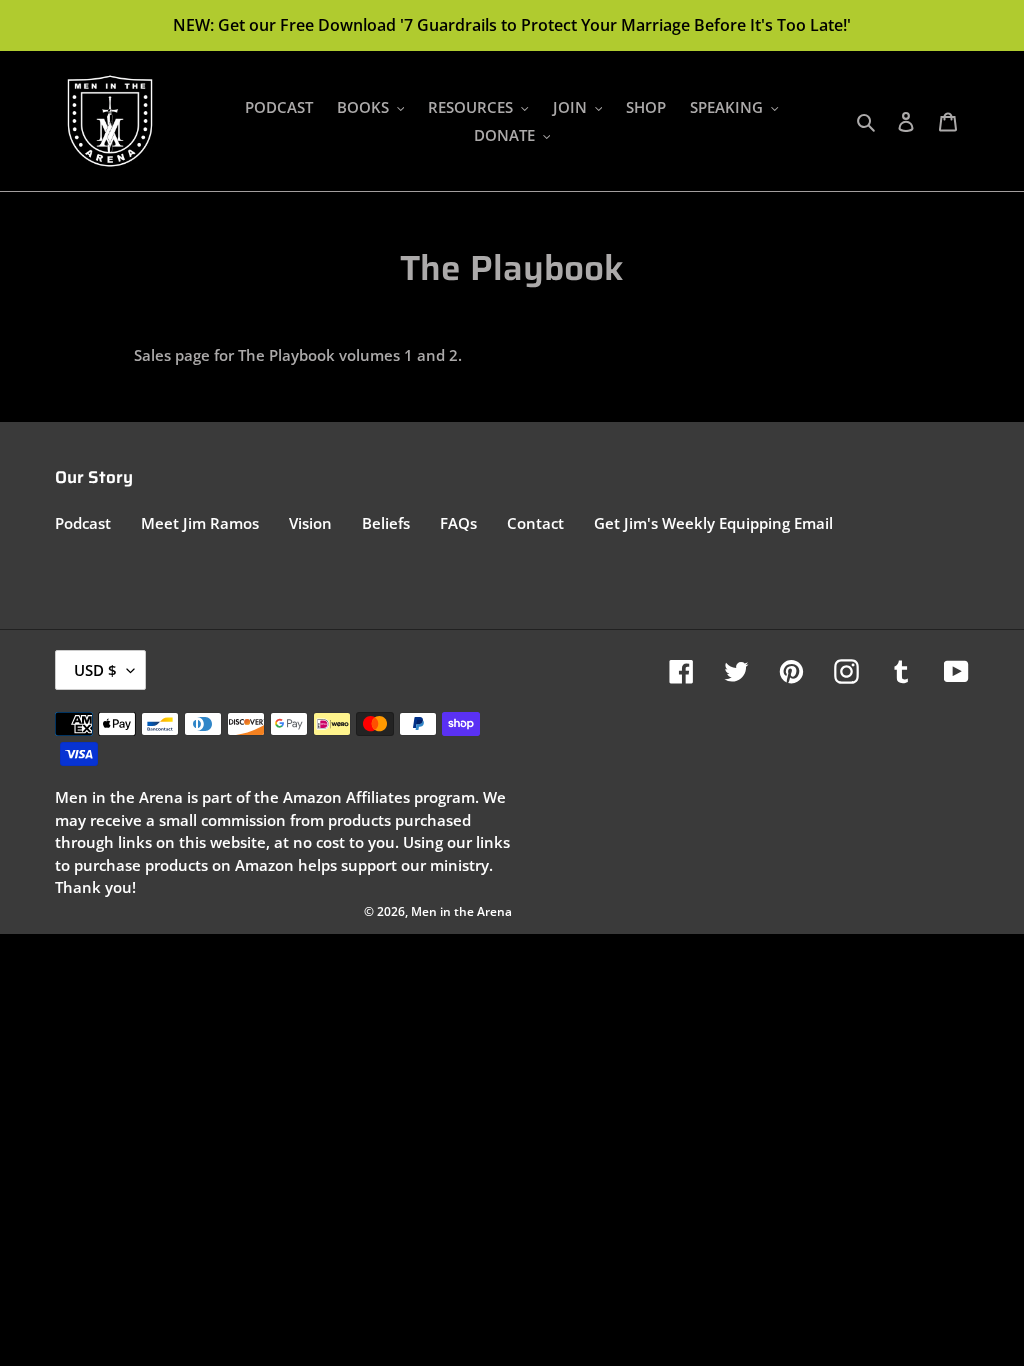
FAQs (458, 523)
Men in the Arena (461, 911)
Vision (310, 523)
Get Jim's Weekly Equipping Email (713, 523)
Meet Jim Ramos (200, 523)
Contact (535, 523)
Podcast (83, 523)
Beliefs (386, 523)
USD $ (95, 670)
